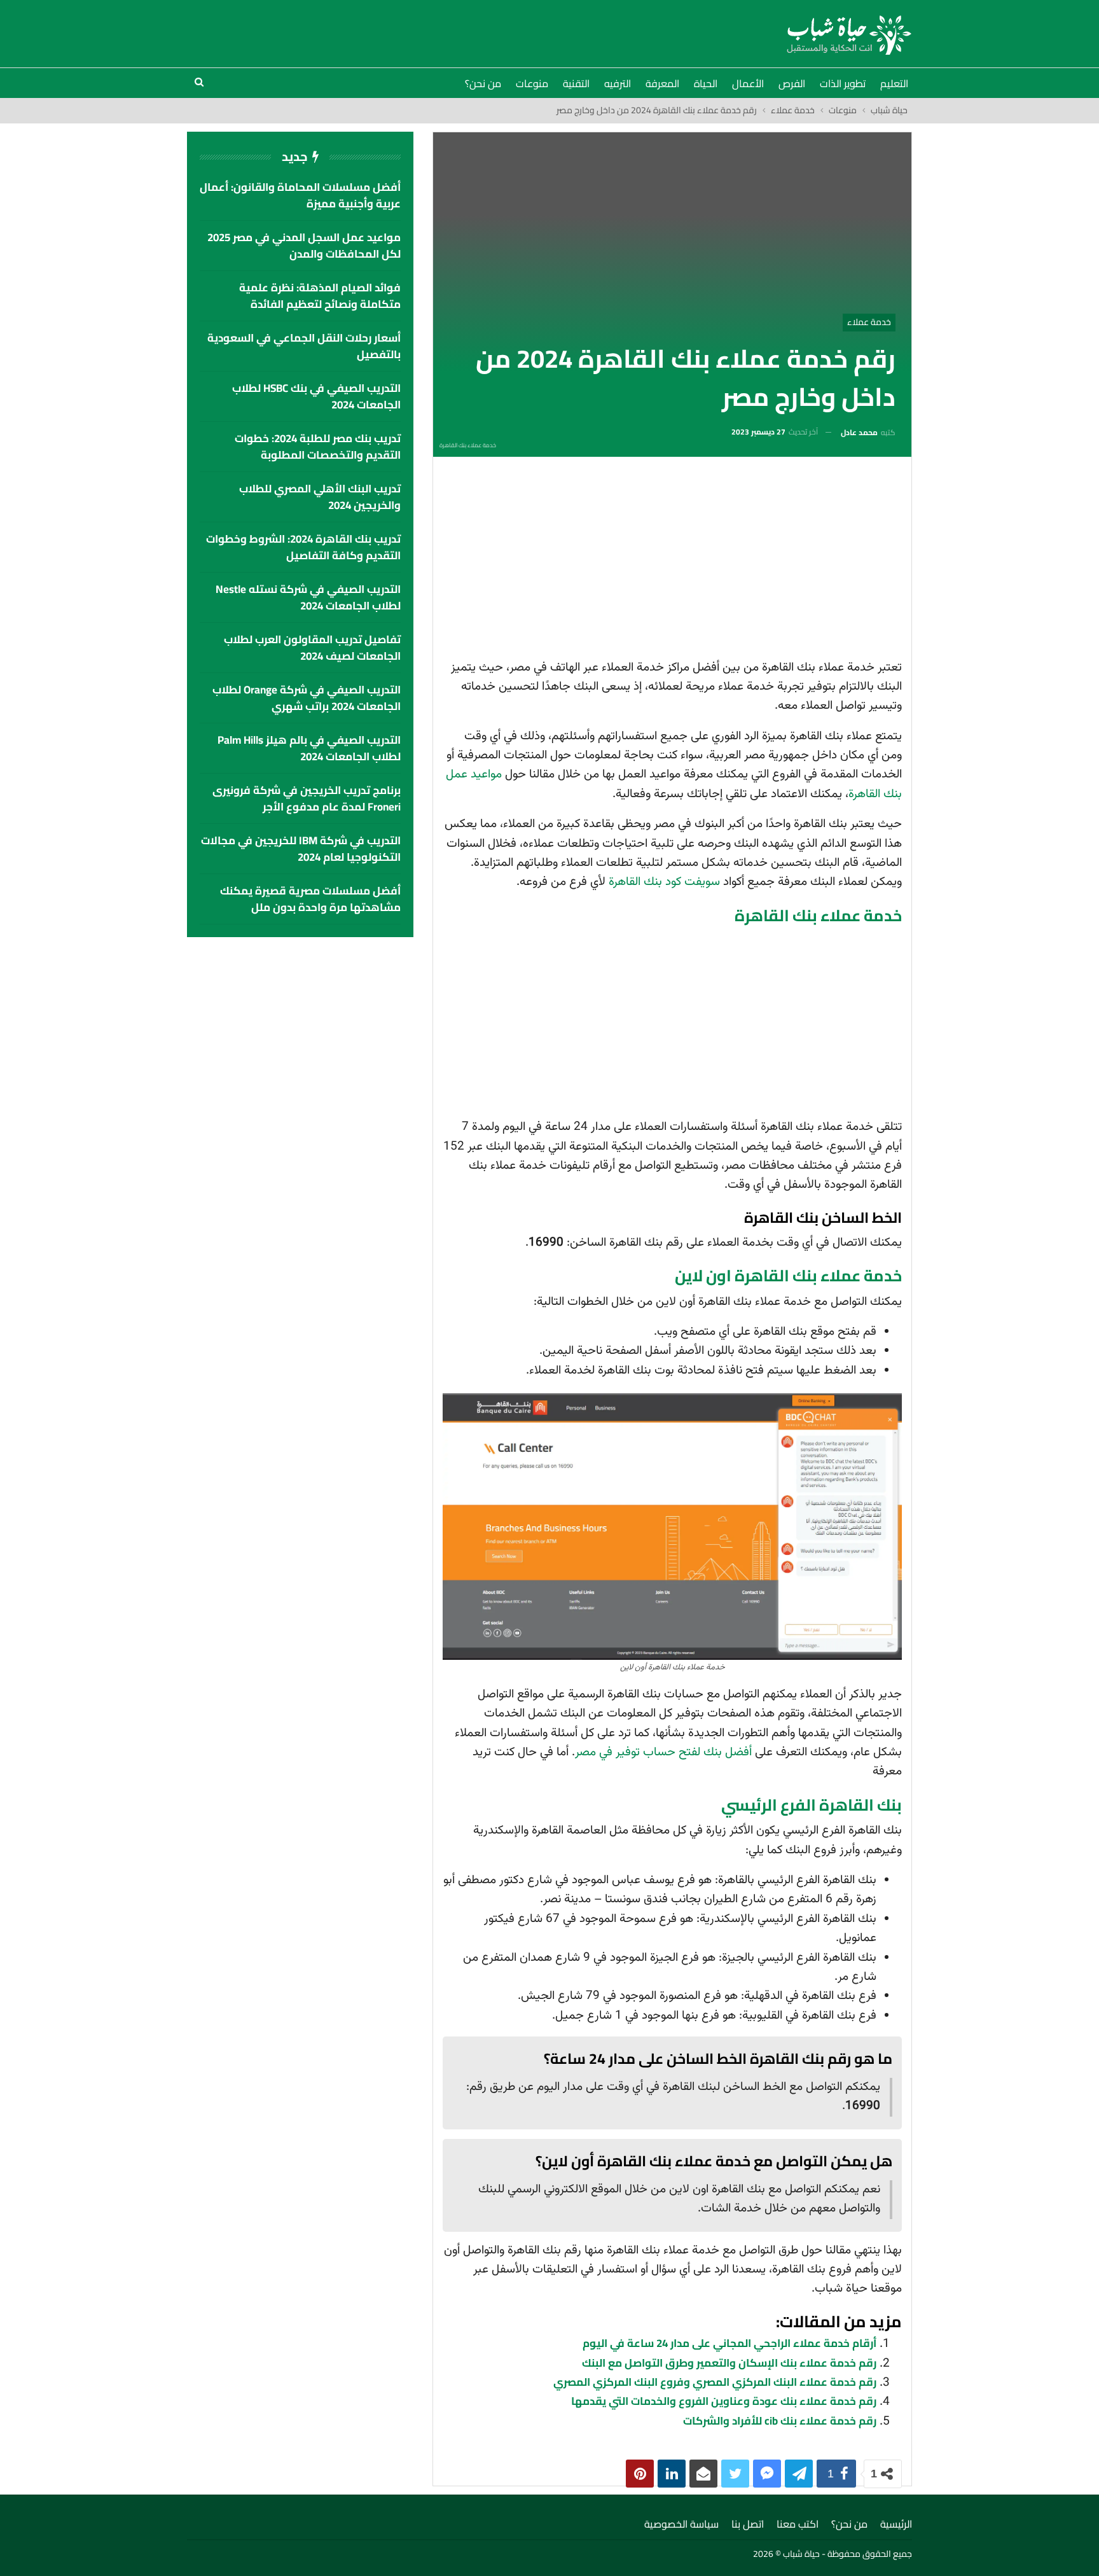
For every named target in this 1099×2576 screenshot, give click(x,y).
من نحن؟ (483, 83)
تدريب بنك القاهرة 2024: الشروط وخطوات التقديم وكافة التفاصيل (303, 547)
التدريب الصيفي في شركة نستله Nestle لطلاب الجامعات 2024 (308, 597)
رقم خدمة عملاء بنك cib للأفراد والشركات (780, 2421)
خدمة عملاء (869, 322)
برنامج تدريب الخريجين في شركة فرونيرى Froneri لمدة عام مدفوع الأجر (307, 798)
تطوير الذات (843, 83)
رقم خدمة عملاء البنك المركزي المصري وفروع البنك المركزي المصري (715, 2382)
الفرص (792, 83)
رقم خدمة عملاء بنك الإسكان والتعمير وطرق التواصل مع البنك (729, 2363)
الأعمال (748, 83)
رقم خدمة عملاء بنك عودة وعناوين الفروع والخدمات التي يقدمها (724, 2401)
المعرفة (662, 83)
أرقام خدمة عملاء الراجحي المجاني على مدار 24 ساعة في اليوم (729, 2343)
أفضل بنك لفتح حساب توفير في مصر (663, 1752)
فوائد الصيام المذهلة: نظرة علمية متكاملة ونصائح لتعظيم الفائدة (320, 296)
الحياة (706, 83)
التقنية (576, 83)
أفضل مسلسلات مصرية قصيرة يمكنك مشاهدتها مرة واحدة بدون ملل (310, 899)
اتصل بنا (748, 2524)
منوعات (532, 83)
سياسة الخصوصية (681, 2524)
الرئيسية (896, 2524)
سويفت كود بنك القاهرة (664, 882)
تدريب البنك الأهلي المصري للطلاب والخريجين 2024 (320, 497)
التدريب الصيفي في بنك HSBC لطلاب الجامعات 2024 (316, 396)
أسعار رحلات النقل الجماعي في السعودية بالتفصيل (304, 346)
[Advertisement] (672, 562)
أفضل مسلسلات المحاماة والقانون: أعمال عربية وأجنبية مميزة (300, 195)
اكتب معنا (798, 2524)
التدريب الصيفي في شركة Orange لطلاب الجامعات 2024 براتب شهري (307, 698)
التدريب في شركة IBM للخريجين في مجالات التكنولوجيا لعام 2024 (301, 849)
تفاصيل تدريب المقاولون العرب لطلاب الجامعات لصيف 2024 (312, 648)
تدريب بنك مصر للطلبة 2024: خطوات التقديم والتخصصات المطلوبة (318, 447)
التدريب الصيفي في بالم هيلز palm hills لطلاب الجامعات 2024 (309, 748)
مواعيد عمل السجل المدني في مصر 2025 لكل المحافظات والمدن (304, 246)
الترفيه (618, 83)
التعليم (894, 83)
